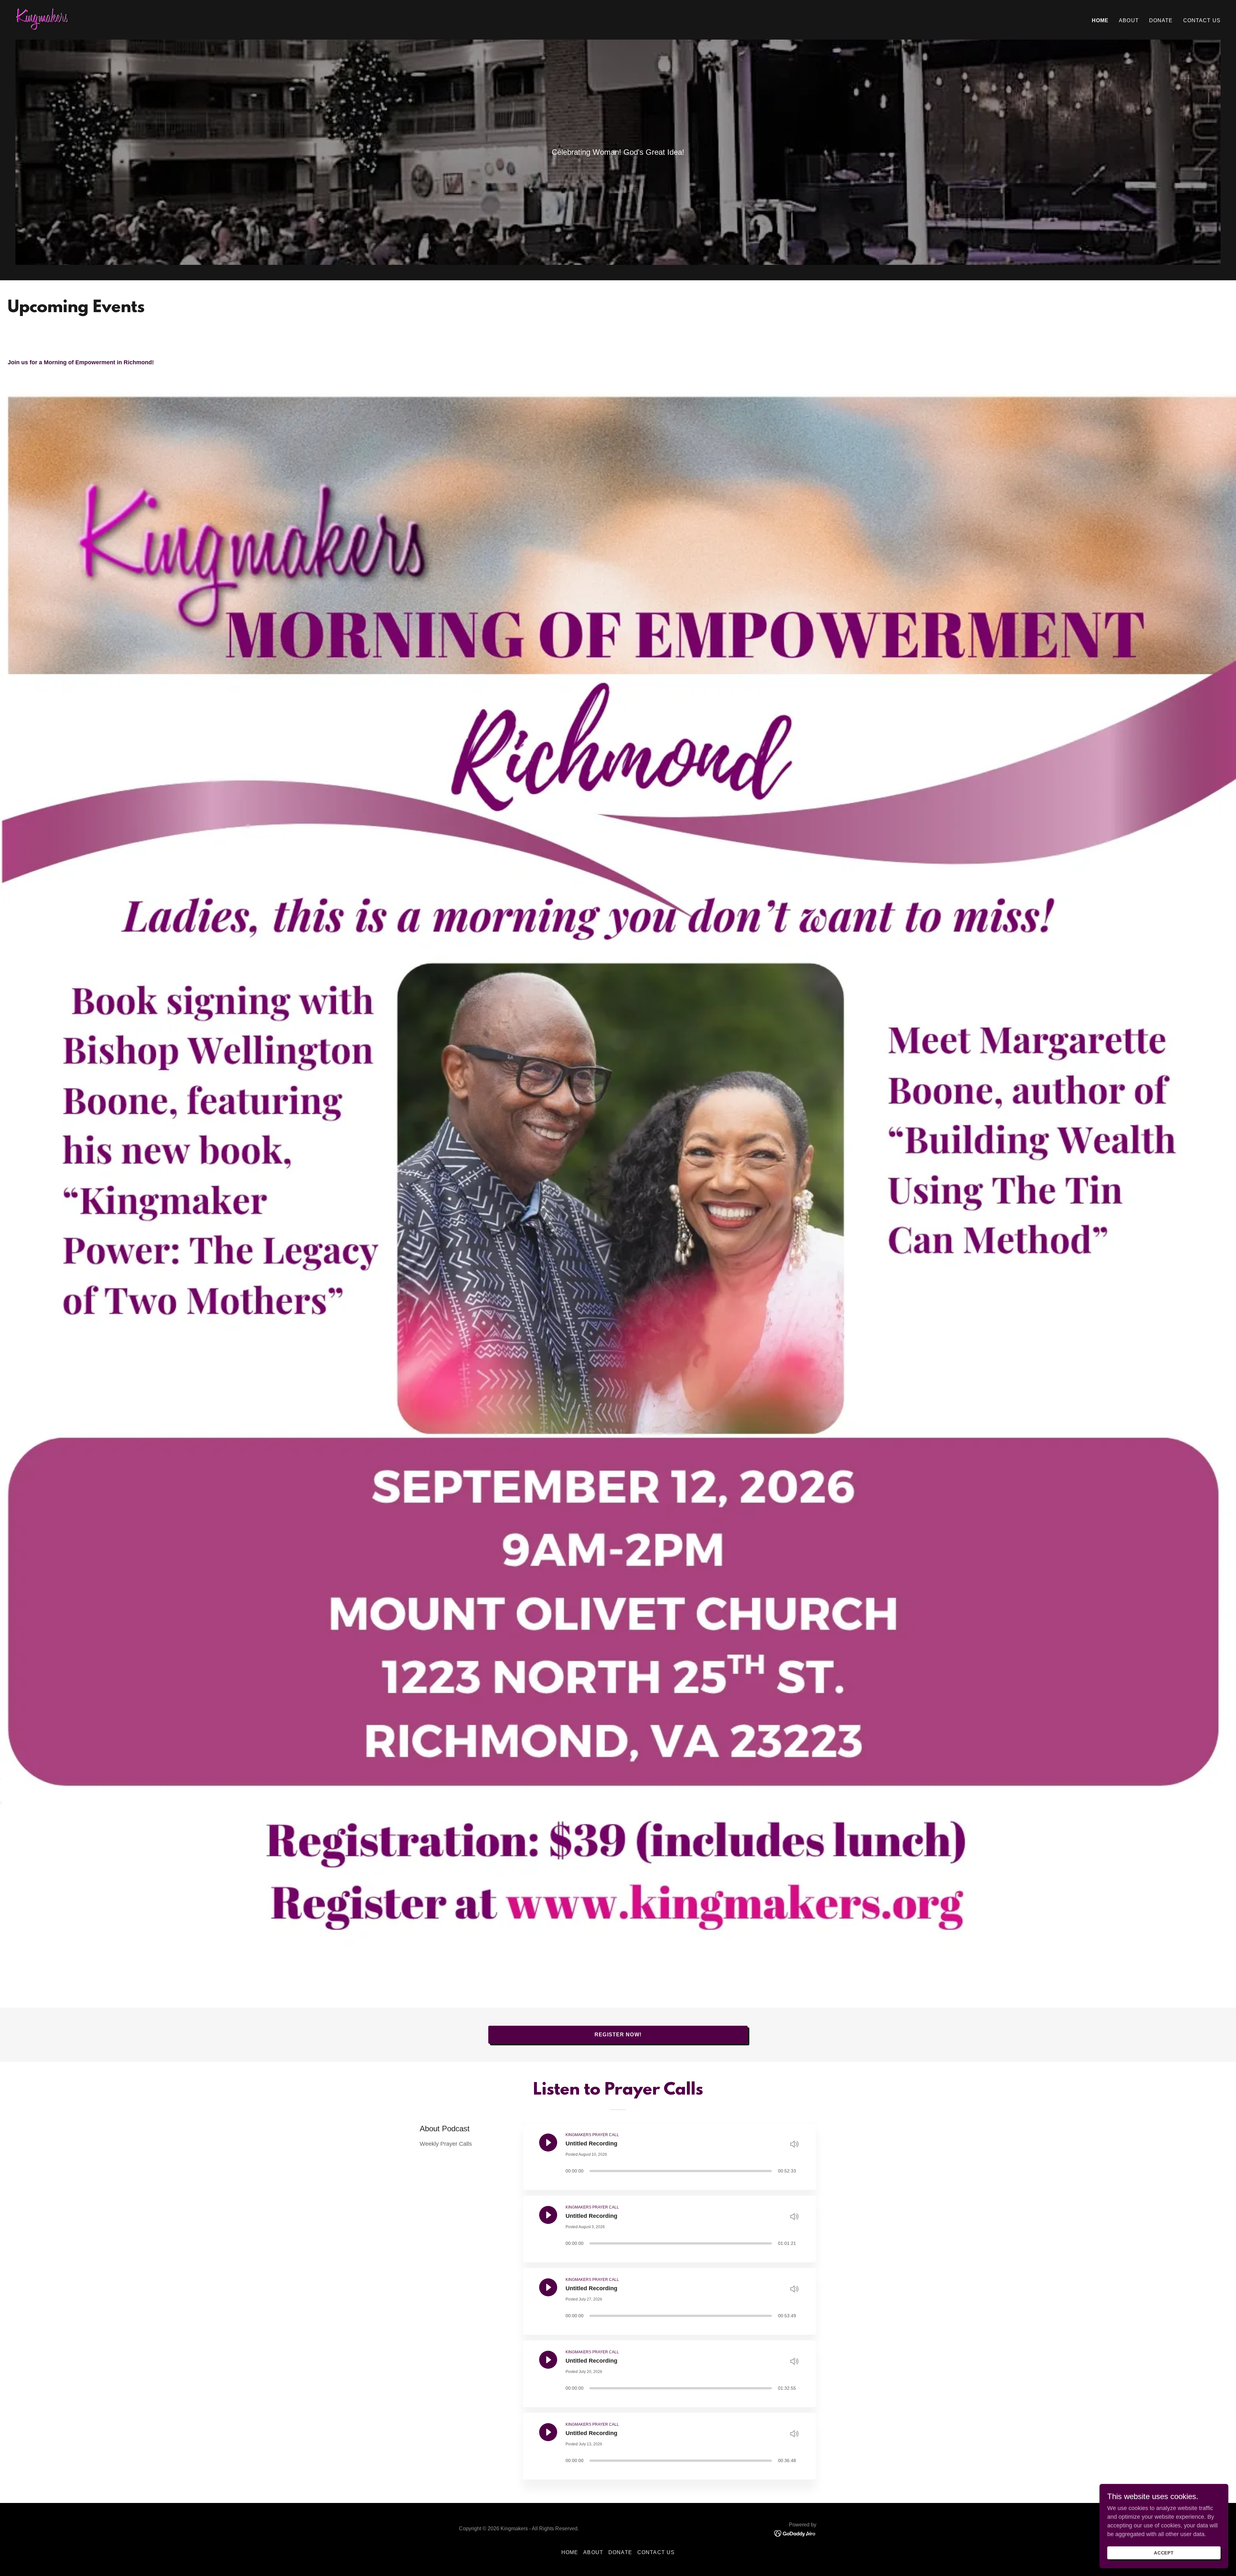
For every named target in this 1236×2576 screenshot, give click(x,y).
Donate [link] (1161, 20)
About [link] (1129, 20)
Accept (1164, 2553)
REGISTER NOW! (618, 2035)
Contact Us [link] (1202, 20)
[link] (43, 19)
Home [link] (1100, 20)
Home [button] (570, 2552)
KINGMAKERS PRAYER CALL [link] (592, 2135)
